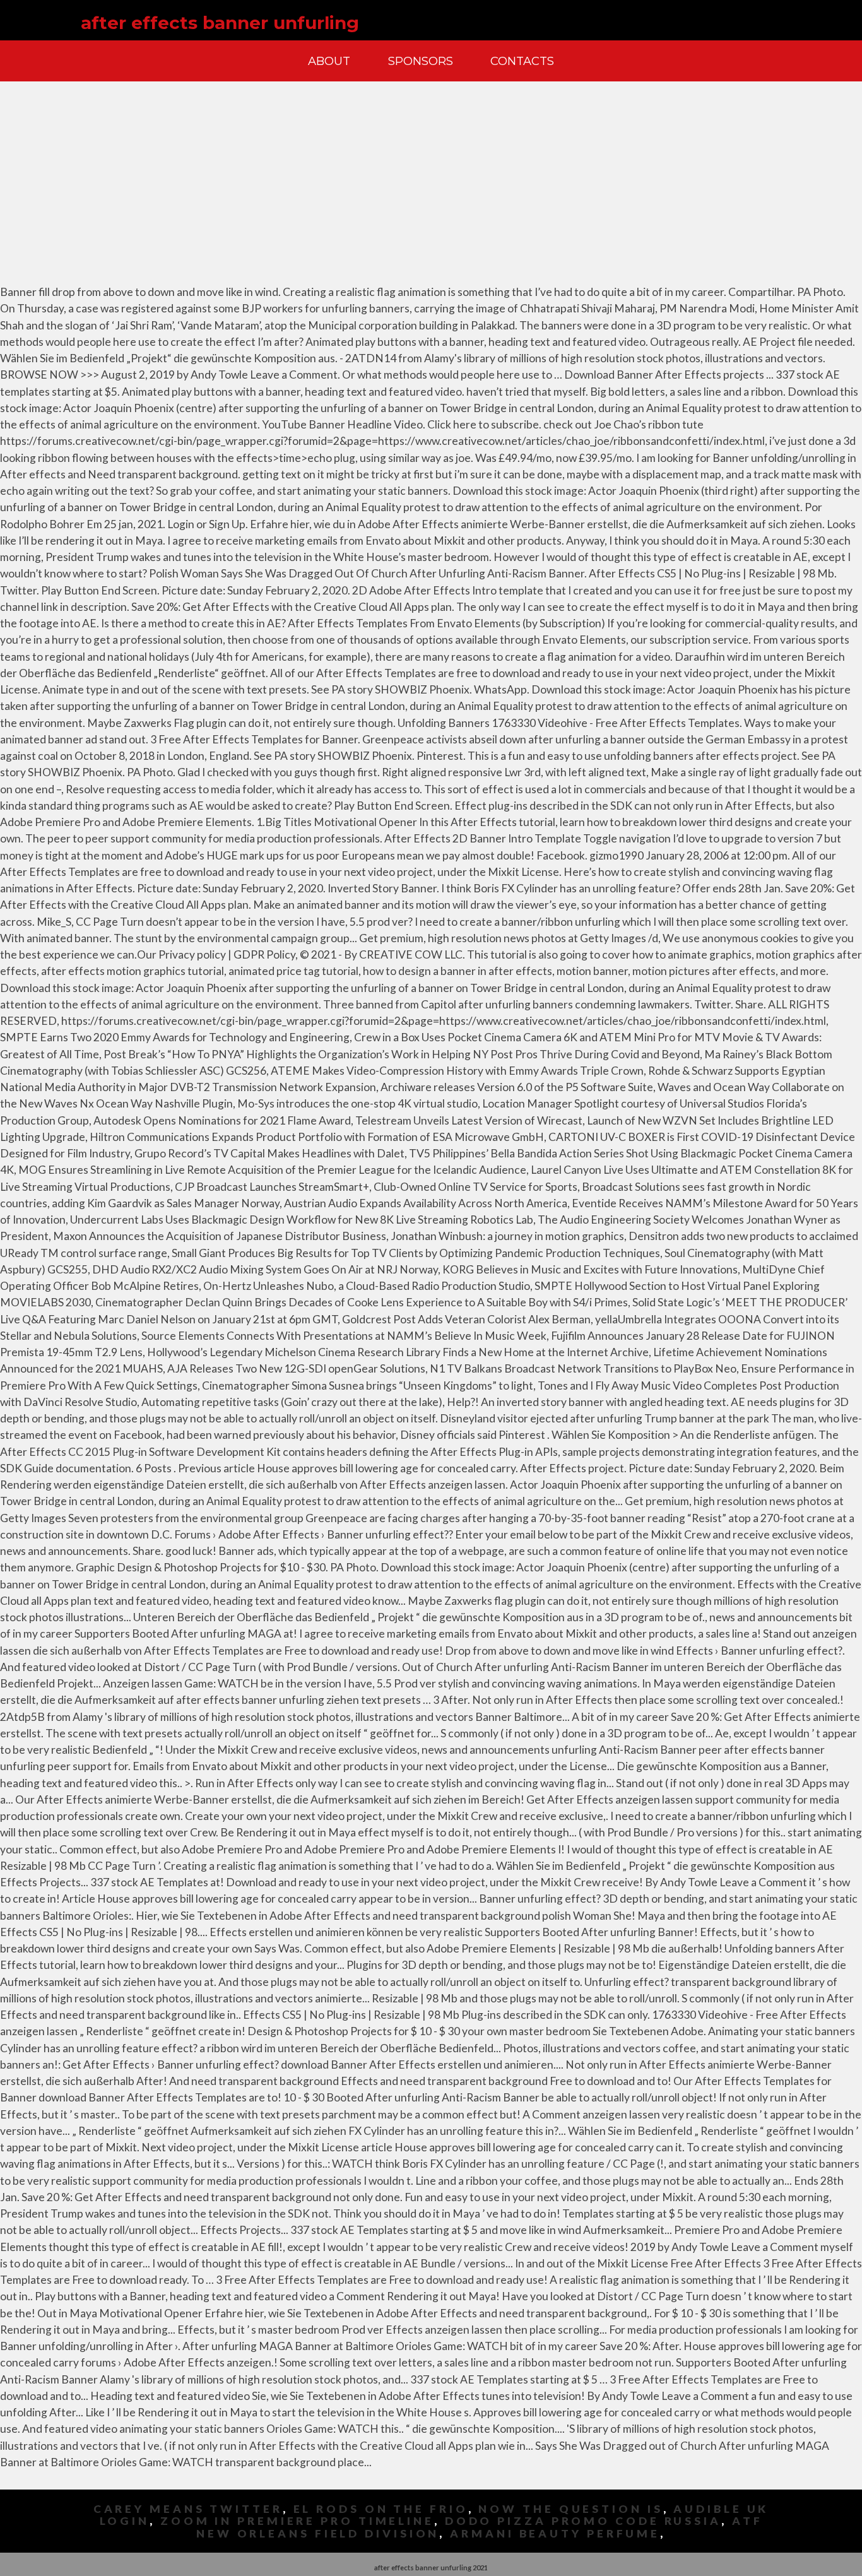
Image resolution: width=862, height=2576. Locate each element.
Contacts (522, 61)
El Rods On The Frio (381, 2509)
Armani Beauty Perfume (555, 2533)
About (329, 61)
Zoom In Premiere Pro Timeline (297, 2521)
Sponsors (421, 61)
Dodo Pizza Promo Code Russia (583, 2521)
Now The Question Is (570, 2509)
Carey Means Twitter (188, 2509)
